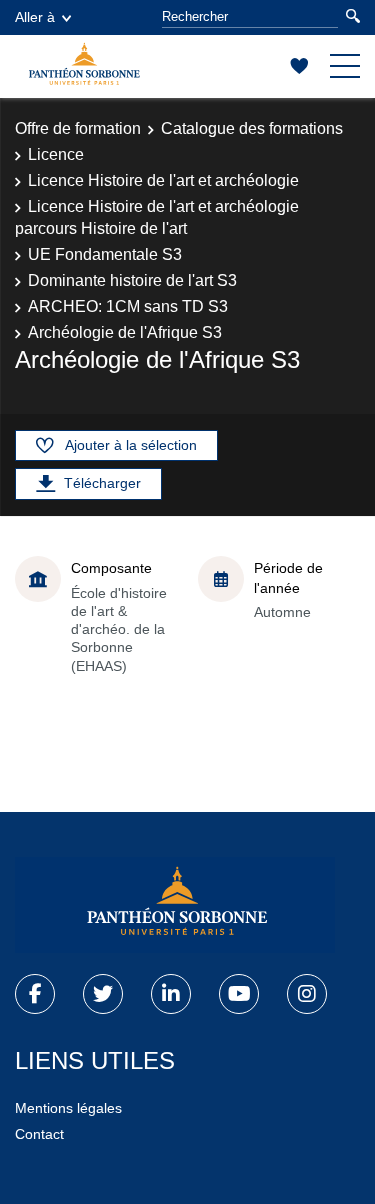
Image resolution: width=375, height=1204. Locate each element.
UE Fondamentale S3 (105, 254)
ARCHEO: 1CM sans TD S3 (128, 306)
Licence (56, 154)
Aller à (35, 17)
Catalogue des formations (252, 128)
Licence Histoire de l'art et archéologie (163, 180)
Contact (39, 1134)
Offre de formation (78, 128)
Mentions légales (68, 1108)
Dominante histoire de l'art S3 (132, 280)
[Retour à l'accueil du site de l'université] (175, 905)
